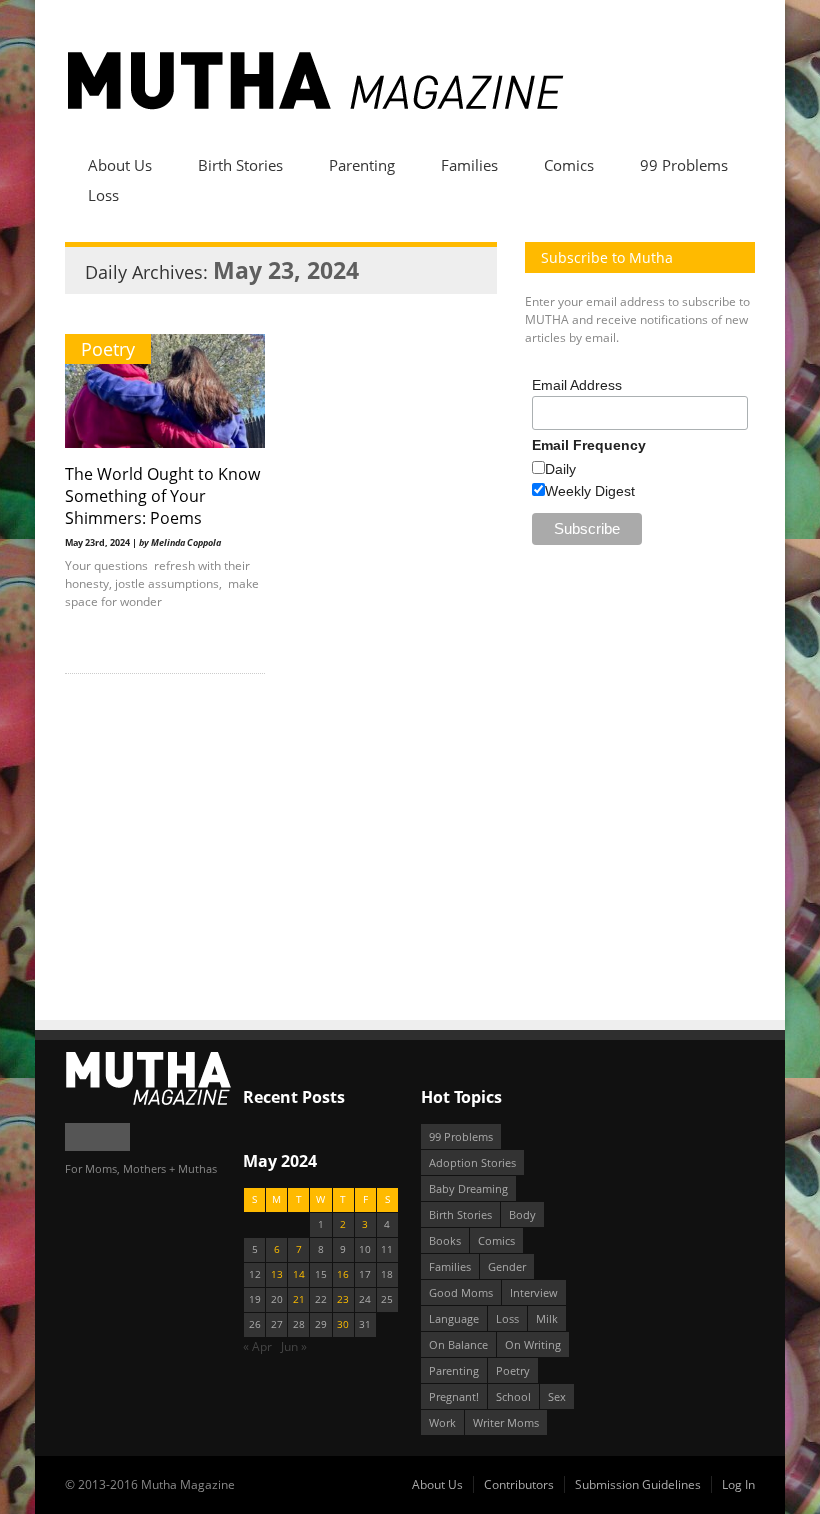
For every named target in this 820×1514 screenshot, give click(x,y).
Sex (557, 1396)
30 (343, 1324)
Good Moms (461, 1292)
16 (343, 1274)
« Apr (257, 1346)
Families (469, 165)
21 (299, 1299)
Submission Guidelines (638, 1484)
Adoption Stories (472, 1162)
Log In (738, 1484)
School (513, 1396)
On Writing (533, 1344)
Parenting (362, 165)
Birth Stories (240, 165)
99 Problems (684, 165)
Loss (103, 195)
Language (454, 1318)
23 (343, 1299)
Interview (534, 1292)
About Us (120, 165)
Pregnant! (454, 1396)
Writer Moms (506, 1422)
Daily (560, 469)
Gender (507, 1266)
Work (442, 1422)
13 (277, 1274)
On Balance (458, 1344)
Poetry (108, 349)
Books (445, 1240)
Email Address (577, 385)
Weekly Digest (590, 491)
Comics (569, 165)
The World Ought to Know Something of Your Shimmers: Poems (162, 496)
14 (299, 1274)
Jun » (294, 1346)
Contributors (519, 1484)
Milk (547, 1318)
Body (522, 1214)
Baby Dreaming (468, 1188)
